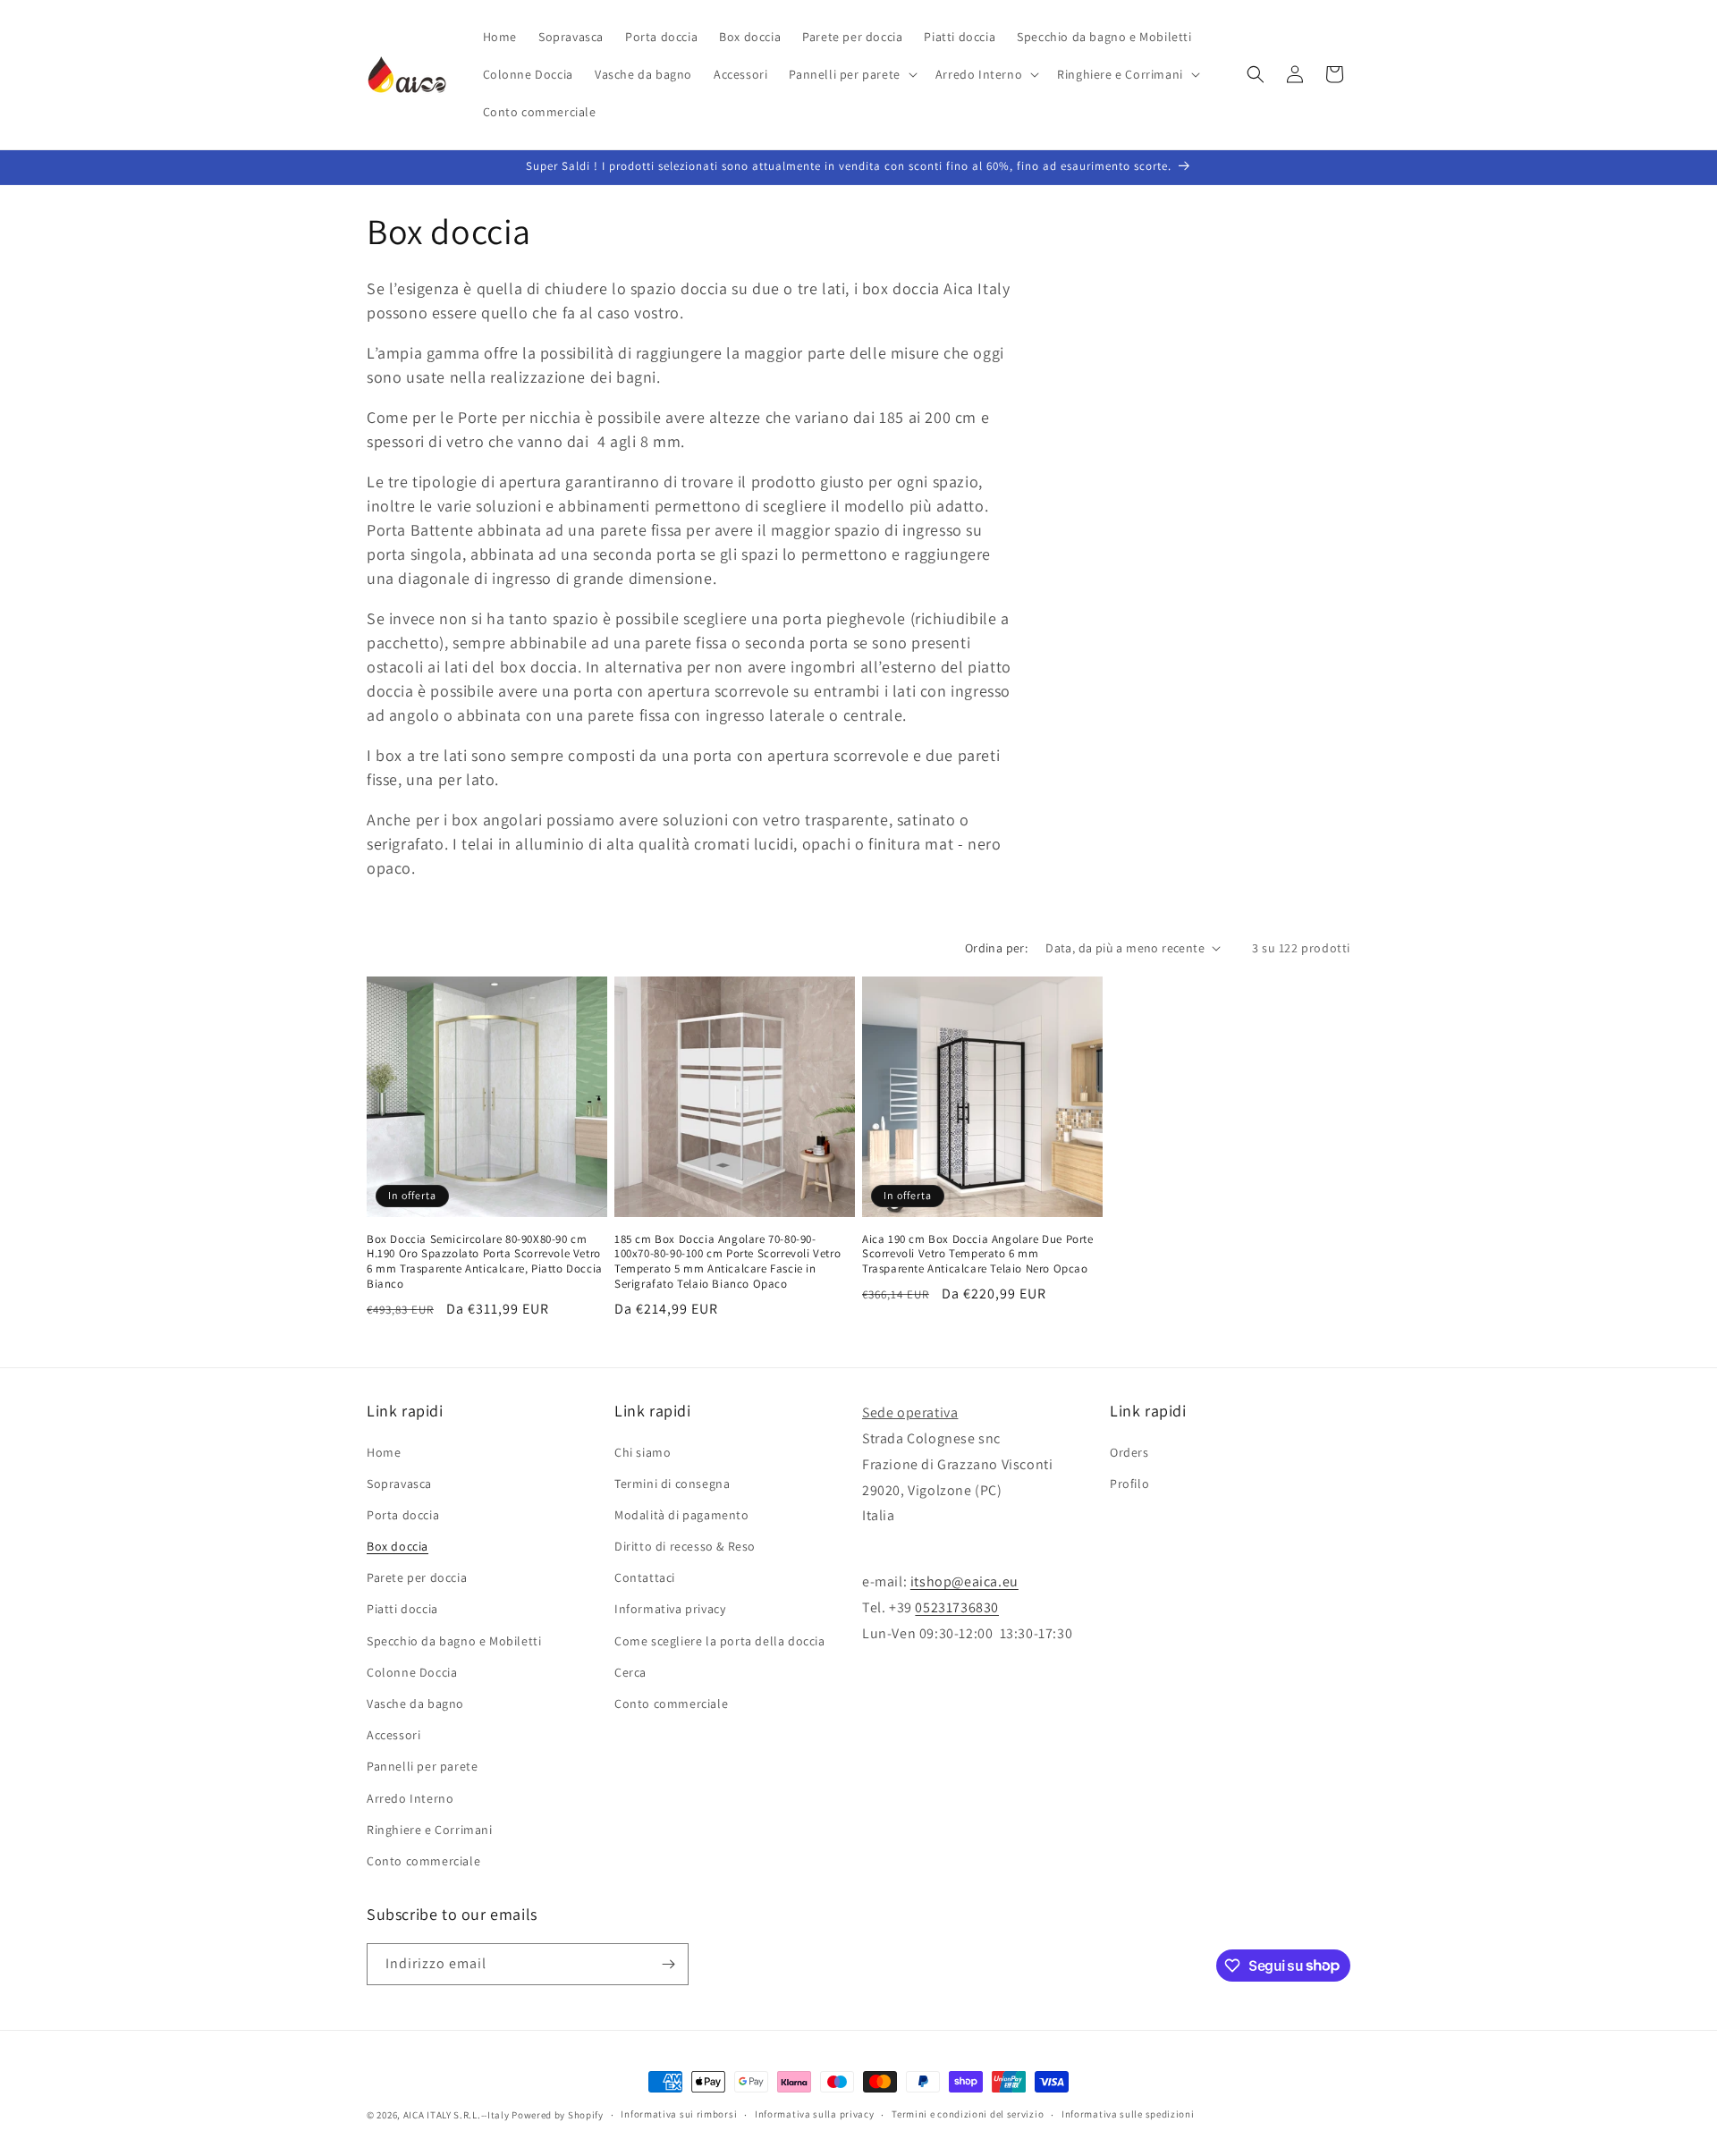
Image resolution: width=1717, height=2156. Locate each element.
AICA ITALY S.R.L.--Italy (457, 2115)
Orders (1129, 1452)
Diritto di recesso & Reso (685, 1546)
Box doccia (398, 1546)
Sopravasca (399, 1484)
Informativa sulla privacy (815, 2114)
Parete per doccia (417, 1577)
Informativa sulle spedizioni (1128, 2114)
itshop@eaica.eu (964, 1581)
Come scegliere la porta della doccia (720, 1641)
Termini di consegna (672, 1484)
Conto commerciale (423, 1861)
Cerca (630, 1672)
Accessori (393, 1735)
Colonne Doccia (412, 1672)
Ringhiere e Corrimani (430, 1830)
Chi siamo (643, 1452)
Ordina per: (996, 948)
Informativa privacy (670, 1610)
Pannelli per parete (422, 1766)
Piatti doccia (402, 1610)
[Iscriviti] (668, 1964)
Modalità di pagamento (682, 1515)
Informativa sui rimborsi (679, 2114)
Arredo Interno (410, 1798)
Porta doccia (403, 1515)
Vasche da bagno (415, 1704)
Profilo (1129, 1484)
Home (384, 1452)
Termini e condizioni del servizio (968, 2114)
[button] (851, 74)
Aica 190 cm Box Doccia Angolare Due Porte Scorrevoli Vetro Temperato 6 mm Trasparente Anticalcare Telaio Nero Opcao (978, 1255)
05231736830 (957, 1607)
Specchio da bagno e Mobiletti (454, 1641)
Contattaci (645, 1577)
